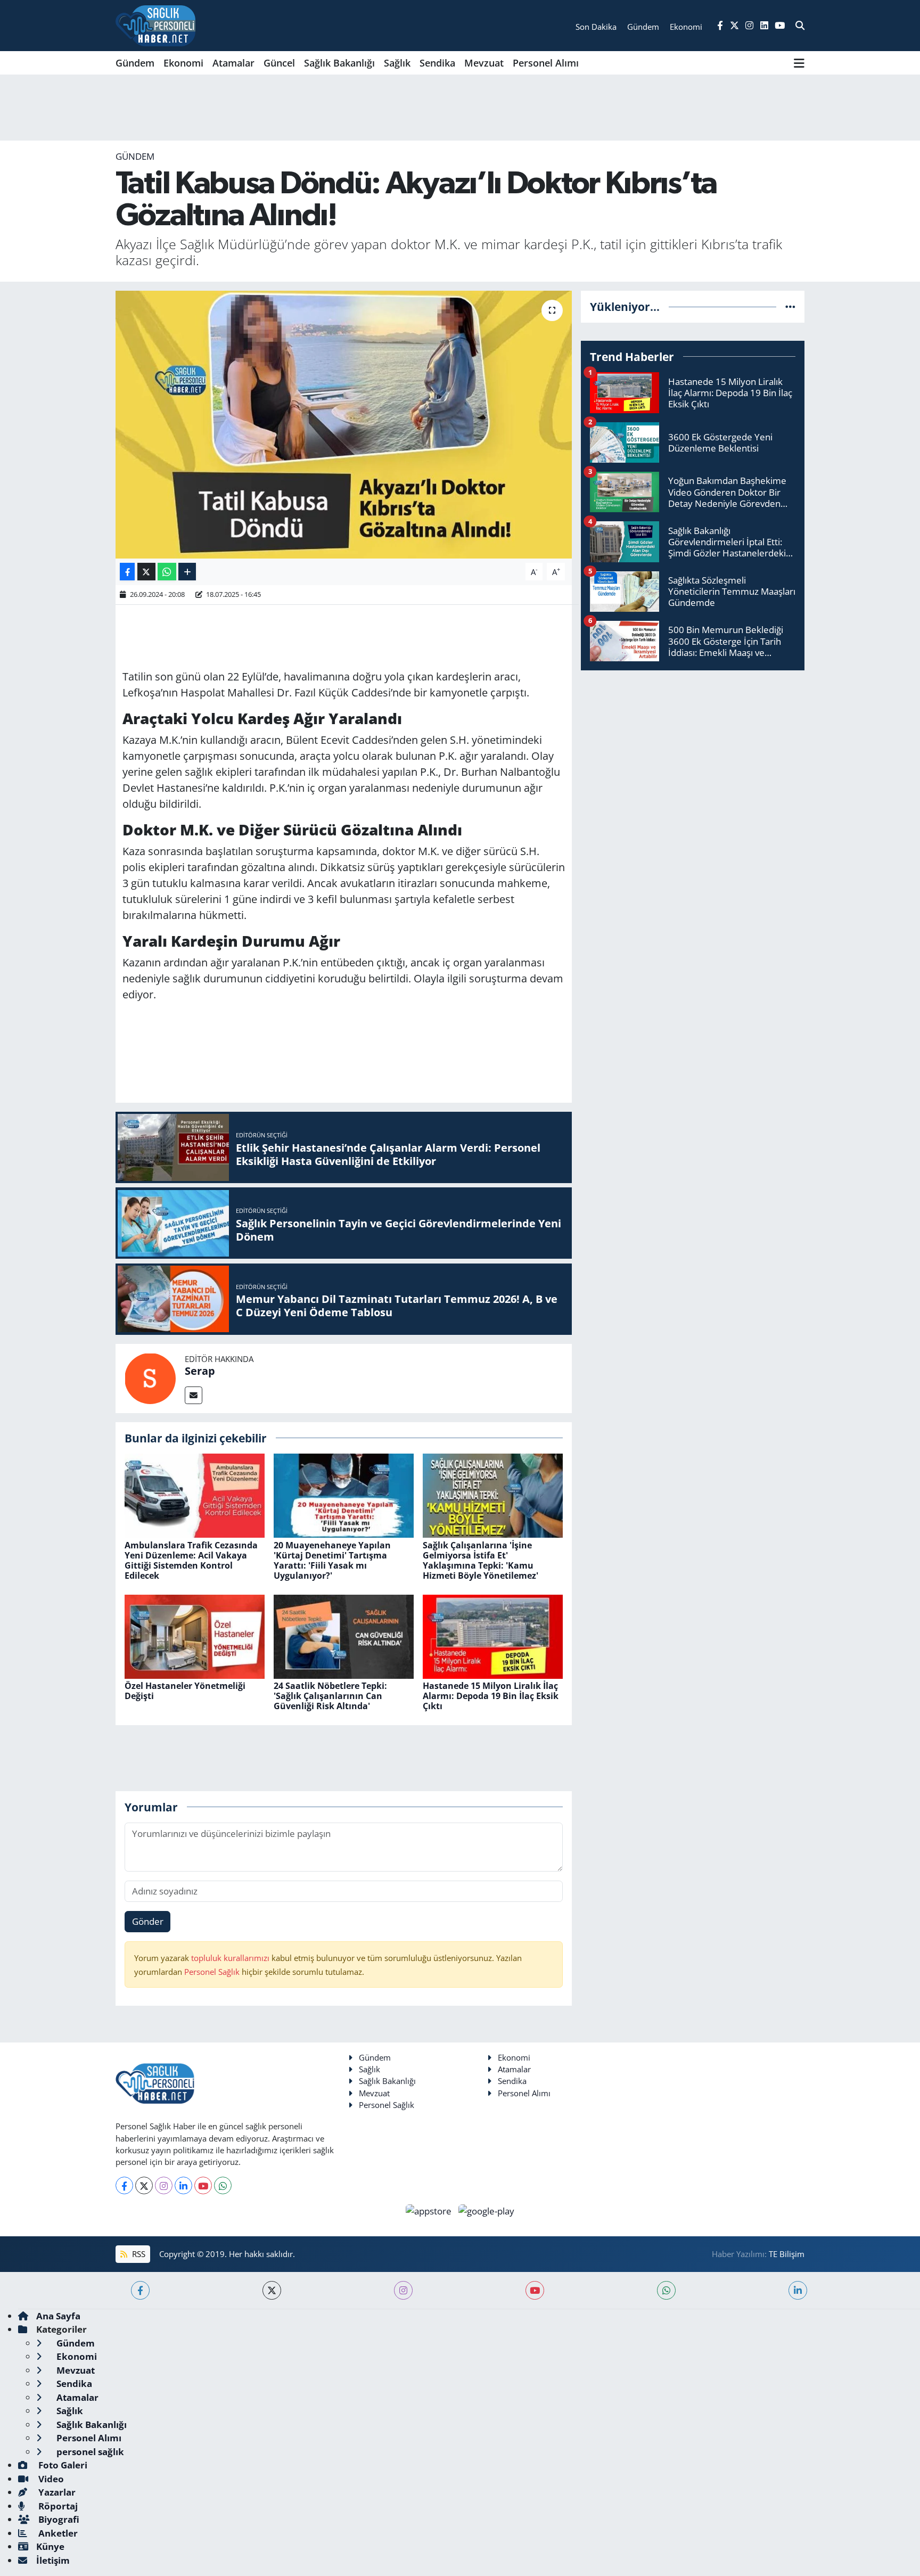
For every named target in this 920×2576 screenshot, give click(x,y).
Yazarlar (56, 2492)
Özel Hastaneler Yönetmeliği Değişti (185, 1691)
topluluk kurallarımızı (231, 1958)
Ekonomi (183, 63)
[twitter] (272, 2290)
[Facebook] (124, 2185)
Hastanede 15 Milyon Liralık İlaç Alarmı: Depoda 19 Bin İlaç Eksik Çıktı (491, 1696)
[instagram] (403, 2290)
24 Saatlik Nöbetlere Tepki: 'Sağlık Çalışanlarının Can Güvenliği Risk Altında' (330, 1696)
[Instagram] (164, 2185)
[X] (144, 2185)
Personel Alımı (546, 63)
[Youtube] (203, 2185)
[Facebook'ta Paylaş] (127, 572)
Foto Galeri (62, 2465)
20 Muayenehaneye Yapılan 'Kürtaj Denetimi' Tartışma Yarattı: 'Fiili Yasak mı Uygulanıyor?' (332, 1561)
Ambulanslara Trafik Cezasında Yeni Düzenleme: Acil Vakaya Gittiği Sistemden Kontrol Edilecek (191, 1561)
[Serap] (150, 1377)
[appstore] (430, 2210)
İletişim (53, 2560)
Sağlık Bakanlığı (339, 63)
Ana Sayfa (58, 2316)
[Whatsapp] (223, 2185)
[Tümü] (790, 306)
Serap (200, 1371)
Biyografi (58, 2519)
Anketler (57, 2533)
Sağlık (397, 63)
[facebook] (140, 2290)
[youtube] (535, 2290)
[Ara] (800, 26)
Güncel (279, 63)
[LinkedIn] (183, 2185)
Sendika (437, 63)
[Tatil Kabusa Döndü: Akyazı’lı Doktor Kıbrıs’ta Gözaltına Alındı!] (344, 424)
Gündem (135, 63)
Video (50, 2479)
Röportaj (57, 2506)
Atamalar (233, 63)
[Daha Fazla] (187, 572)
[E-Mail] (194, 1395)
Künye (50, 2546)
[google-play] (487, 2210)
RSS (138, 2254)
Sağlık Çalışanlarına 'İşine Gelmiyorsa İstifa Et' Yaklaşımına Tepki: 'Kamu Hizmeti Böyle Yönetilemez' (480, 1561)
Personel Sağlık (212, 1972)
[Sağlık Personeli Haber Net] (155, 26)
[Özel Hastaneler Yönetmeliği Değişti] (195, 1635)
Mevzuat (484, 63)
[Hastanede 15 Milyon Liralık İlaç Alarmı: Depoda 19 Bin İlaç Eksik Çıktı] (493, 1635)
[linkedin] (798, 2290)
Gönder (148, 1921)
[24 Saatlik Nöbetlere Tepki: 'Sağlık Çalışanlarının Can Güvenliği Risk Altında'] (344, 1635)
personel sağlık (89, 2452)
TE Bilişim (787, 2254)
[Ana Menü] (799, 63)
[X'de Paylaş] (146, 572)
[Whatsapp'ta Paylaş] (167, 572)
